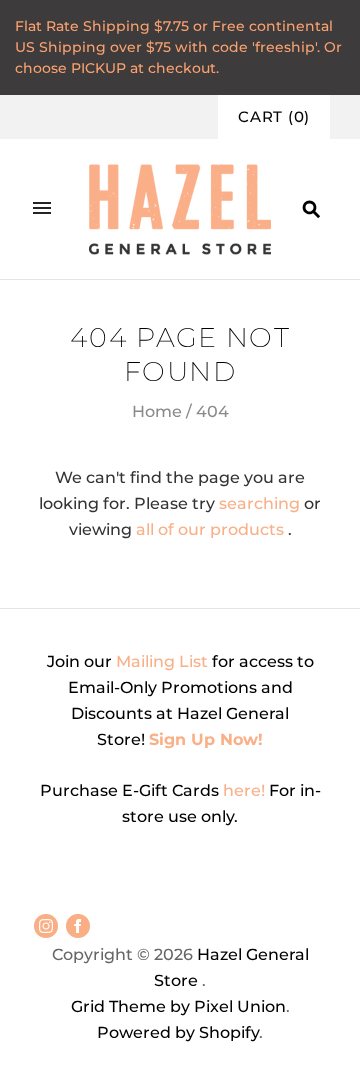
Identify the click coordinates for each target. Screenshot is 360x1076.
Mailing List (162, 661)
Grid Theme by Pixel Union (178, 1006)
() (274, 117)
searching (259, 503)
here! (246, 790)
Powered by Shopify (178, 1032)
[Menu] (42, 209)
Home (157, 411)
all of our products (210, 529)
